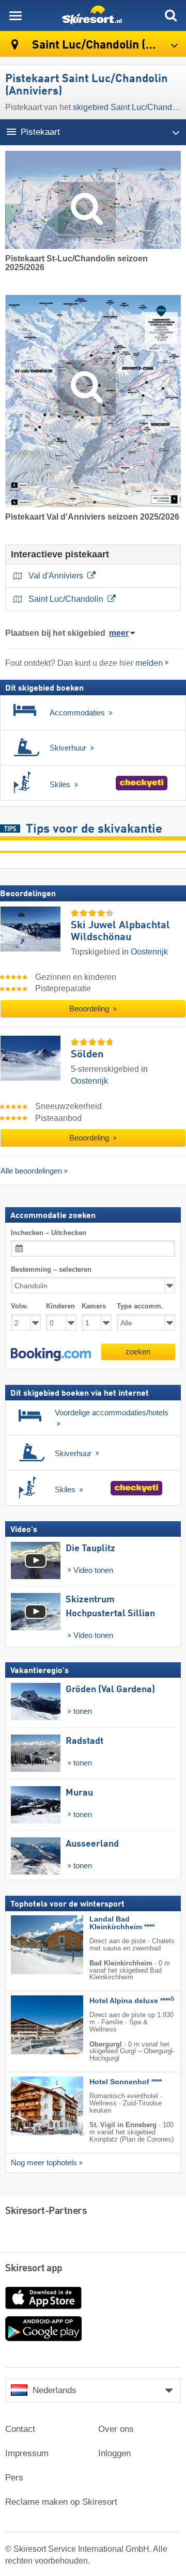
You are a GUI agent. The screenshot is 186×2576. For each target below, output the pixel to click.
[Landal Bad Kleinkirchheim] (32, 1945)
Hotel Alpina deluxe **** (132, 2001)
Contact (20, 2429)
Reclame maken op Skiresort (61, 2502)
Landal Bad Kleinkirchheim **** (122, 1923)
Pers (14, 2478)
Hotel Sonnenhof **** (126, 2082)
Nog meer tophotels (44, 2162)
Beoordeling (90, 1009)
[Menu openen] (16, 15)
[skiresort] (93, 15)
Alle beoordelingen (31, 1171)
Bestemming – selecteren (51, 1269)
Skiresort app (34, 2269)
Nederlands (55, 2390)
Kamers (94, 1306)
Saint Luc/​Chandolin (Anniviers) (108, 45)
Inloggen (114, 2453)
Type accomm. (140, 1306)
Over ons (116, 2429)
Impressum (27, 2453)
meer (119, 633)
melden (149, 663)
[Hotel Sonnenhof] (32, 2106)
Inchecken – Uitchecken (49, 1233)
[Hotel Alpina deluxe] (32, 2025)
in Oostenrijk (145, 952)
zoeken (138, 1351)
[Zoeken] (171, 15)
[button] (51, 1354)
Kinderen (60, 1306)
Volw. (20, 1306)
